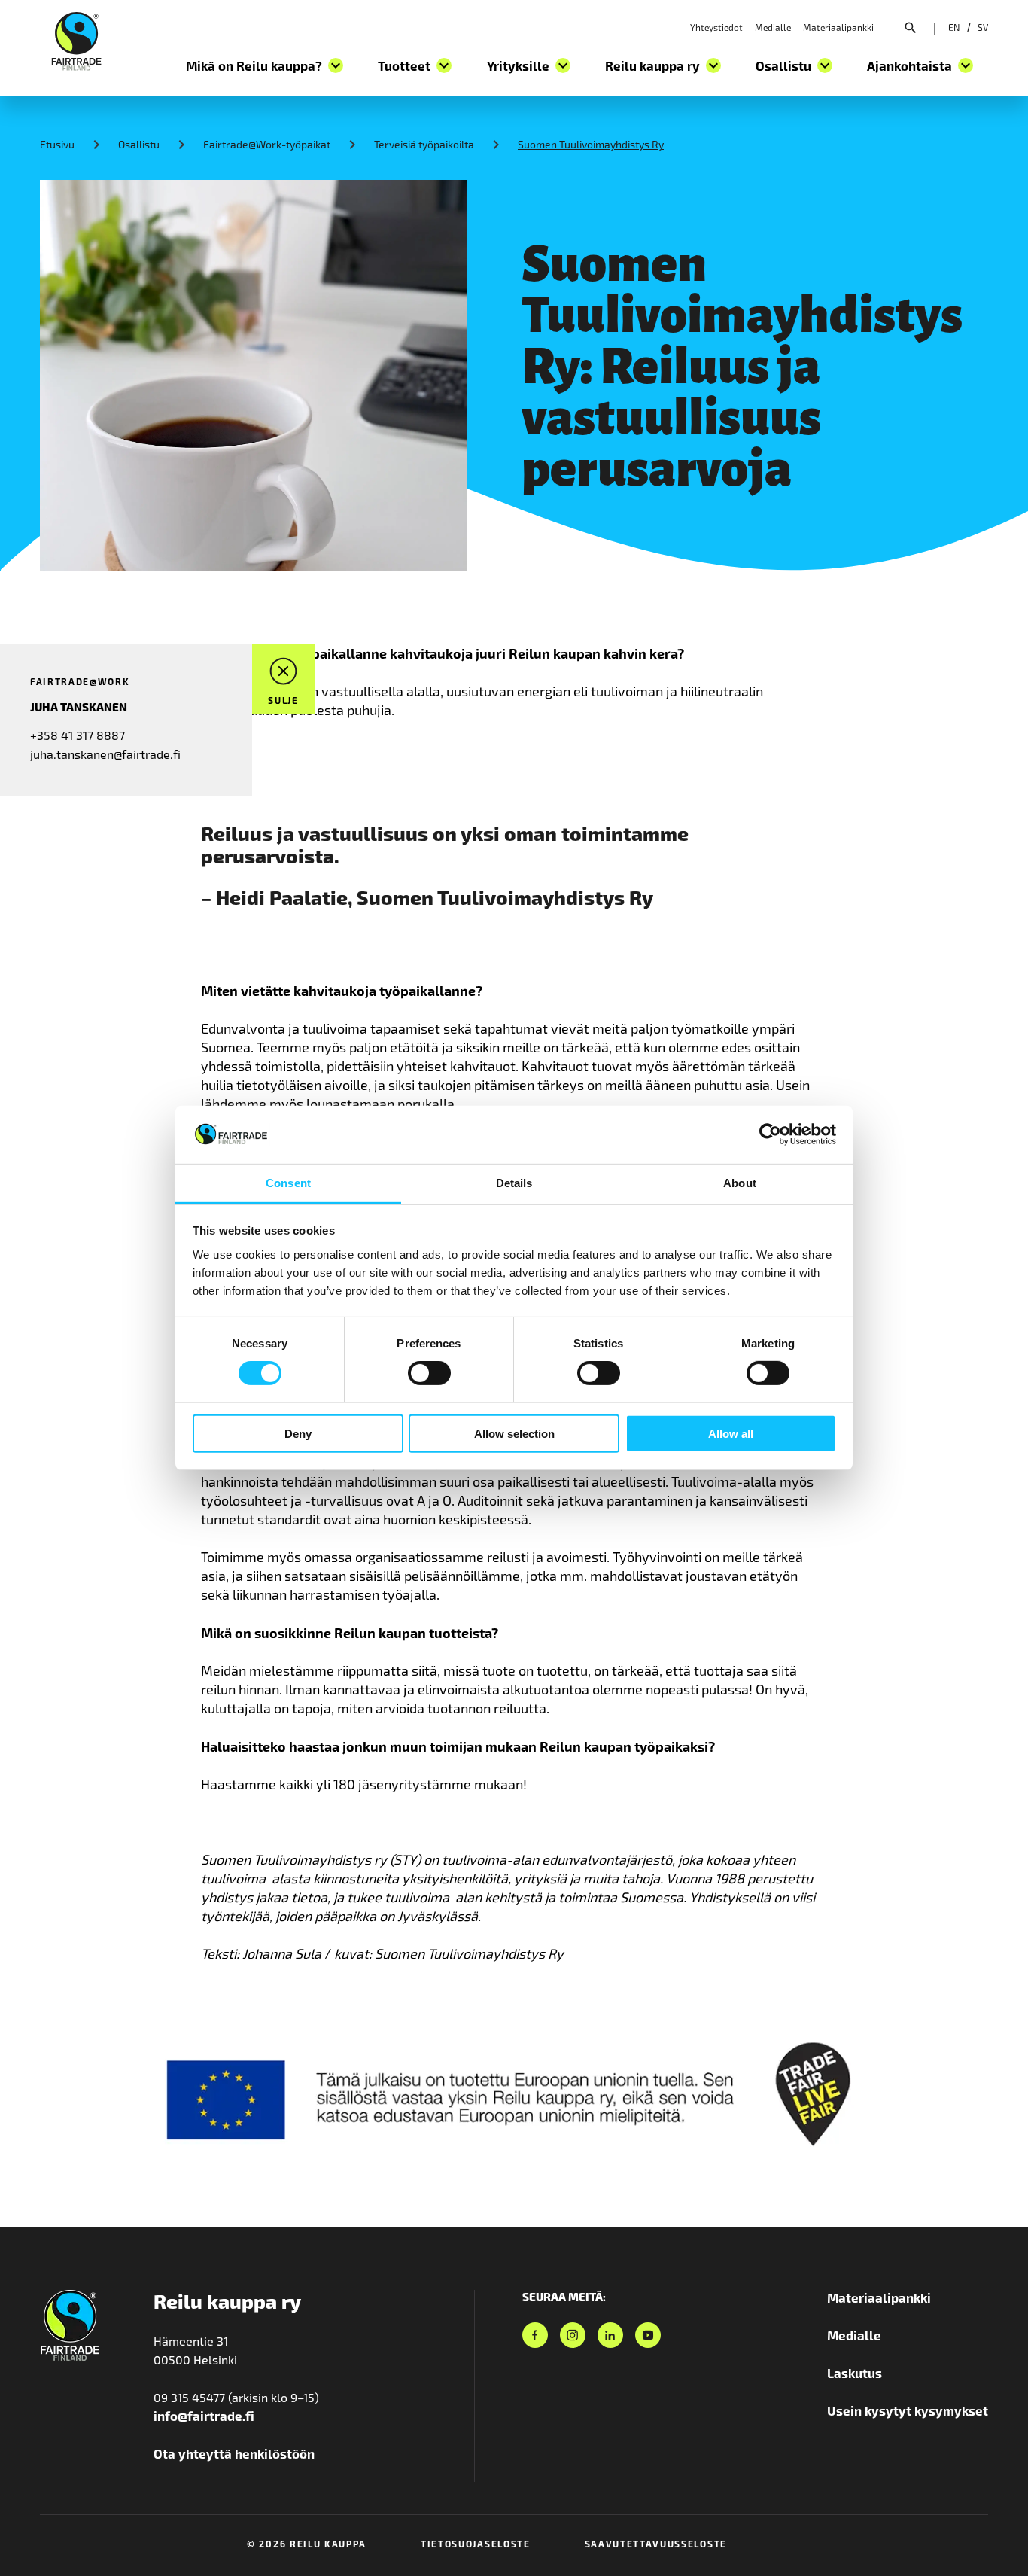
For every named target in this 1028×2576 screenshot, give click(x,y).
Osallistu (139, 144)
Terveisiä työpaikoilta (424, 144)
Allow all (731, 1433)
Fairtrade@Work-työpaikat (267, 144)
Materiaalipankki (838, 27)
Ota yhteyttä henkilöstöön (234, 2453)
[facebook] (535, 2335)
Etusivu (57, 144)
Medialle (773, 27)
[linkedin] (610, 2335)
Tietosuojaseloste (476, 2544)
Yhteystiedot (716, 27)
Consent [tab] (288, 1183)
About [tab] (740, 1183)
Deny (298, 1433)
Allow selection (514, 1433)
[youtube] (648, 2335)
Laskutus (855, 2373)
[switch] (429, 1373)
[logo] (76, 39)
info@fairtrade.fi (204, 2416)
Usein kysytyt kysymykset (908, 2410)
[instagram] (573, 2335)
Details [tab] (514, 1183)
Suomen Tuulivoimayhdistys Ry (591, 144)
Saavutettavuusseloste (656, 2544)
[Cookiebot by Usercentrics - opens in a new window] (770, 1134)
